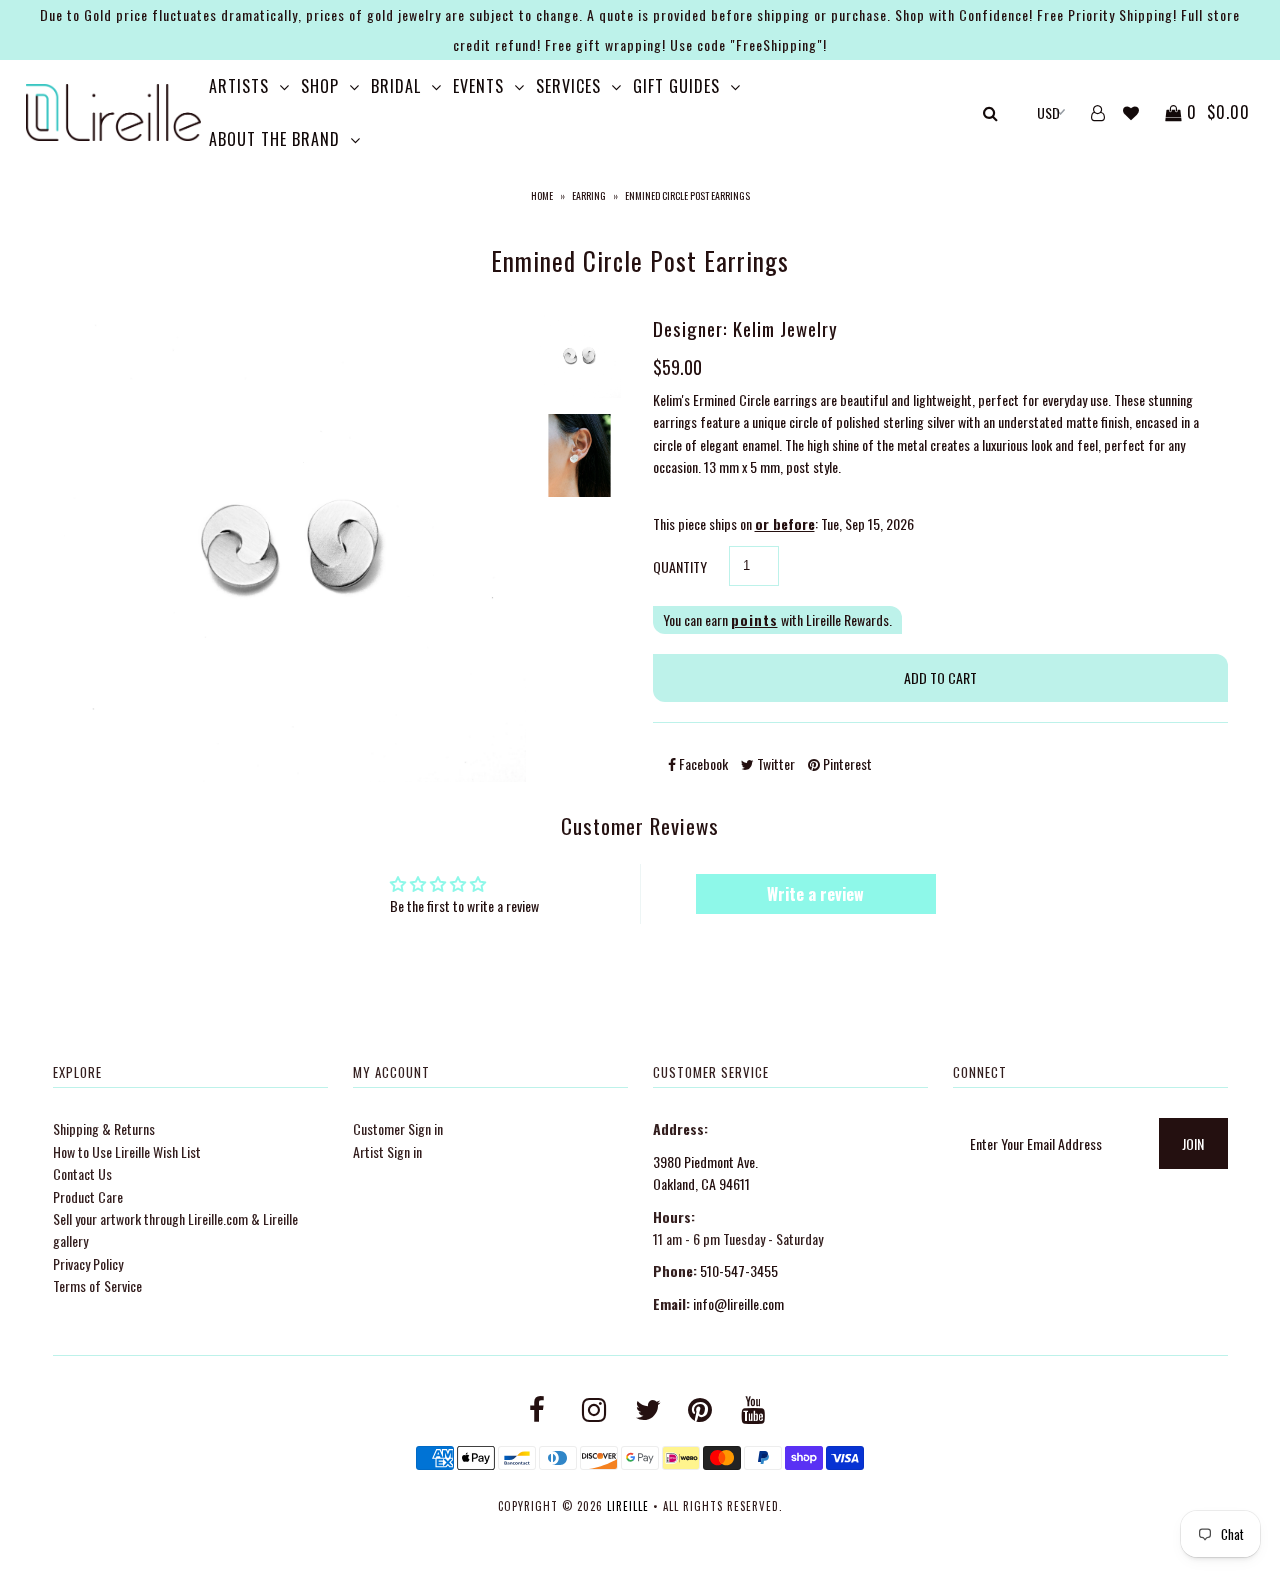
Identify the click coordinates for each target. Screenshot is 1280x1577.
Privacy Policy (88, 1263)
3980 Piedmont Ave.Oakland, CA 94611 (705, 1172)
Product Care (88, 1196)
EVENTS (478, 86)
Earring (589, 195)
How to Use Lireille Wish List (127, 1151)
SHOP (320, 86)
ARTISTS (239, 86)
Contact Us (82, 1173)
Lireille (628, 1506)
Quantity (680, 566)
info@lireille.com (738, 1303)
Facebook (702, 763)
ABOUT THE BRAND (274, 139)
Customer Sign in (398, 1128)
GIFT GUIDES (676, 86)
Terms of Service (97, 1285)
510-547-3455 (739, 1270)
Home (542, 195)
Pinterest (846, 763)
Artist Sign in (387, 1151)
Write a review (815, 894)
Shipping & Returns (104, 1128)
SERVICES (568, 86)
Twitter (774, 763)
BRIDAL (396, 86)
